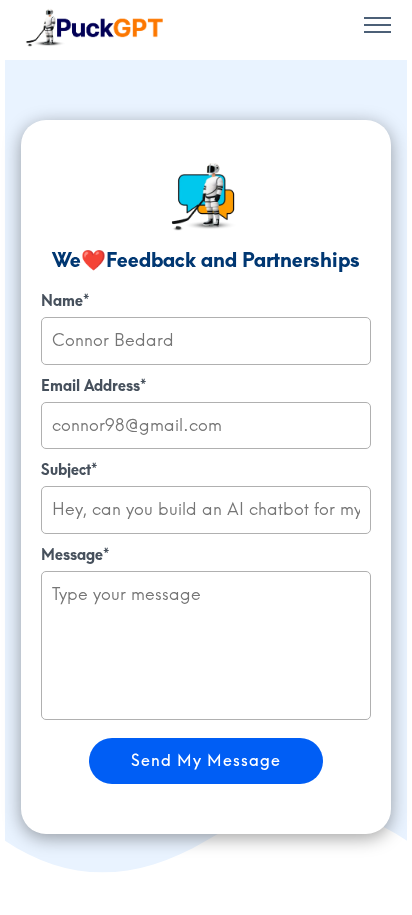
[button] (377, 28)
